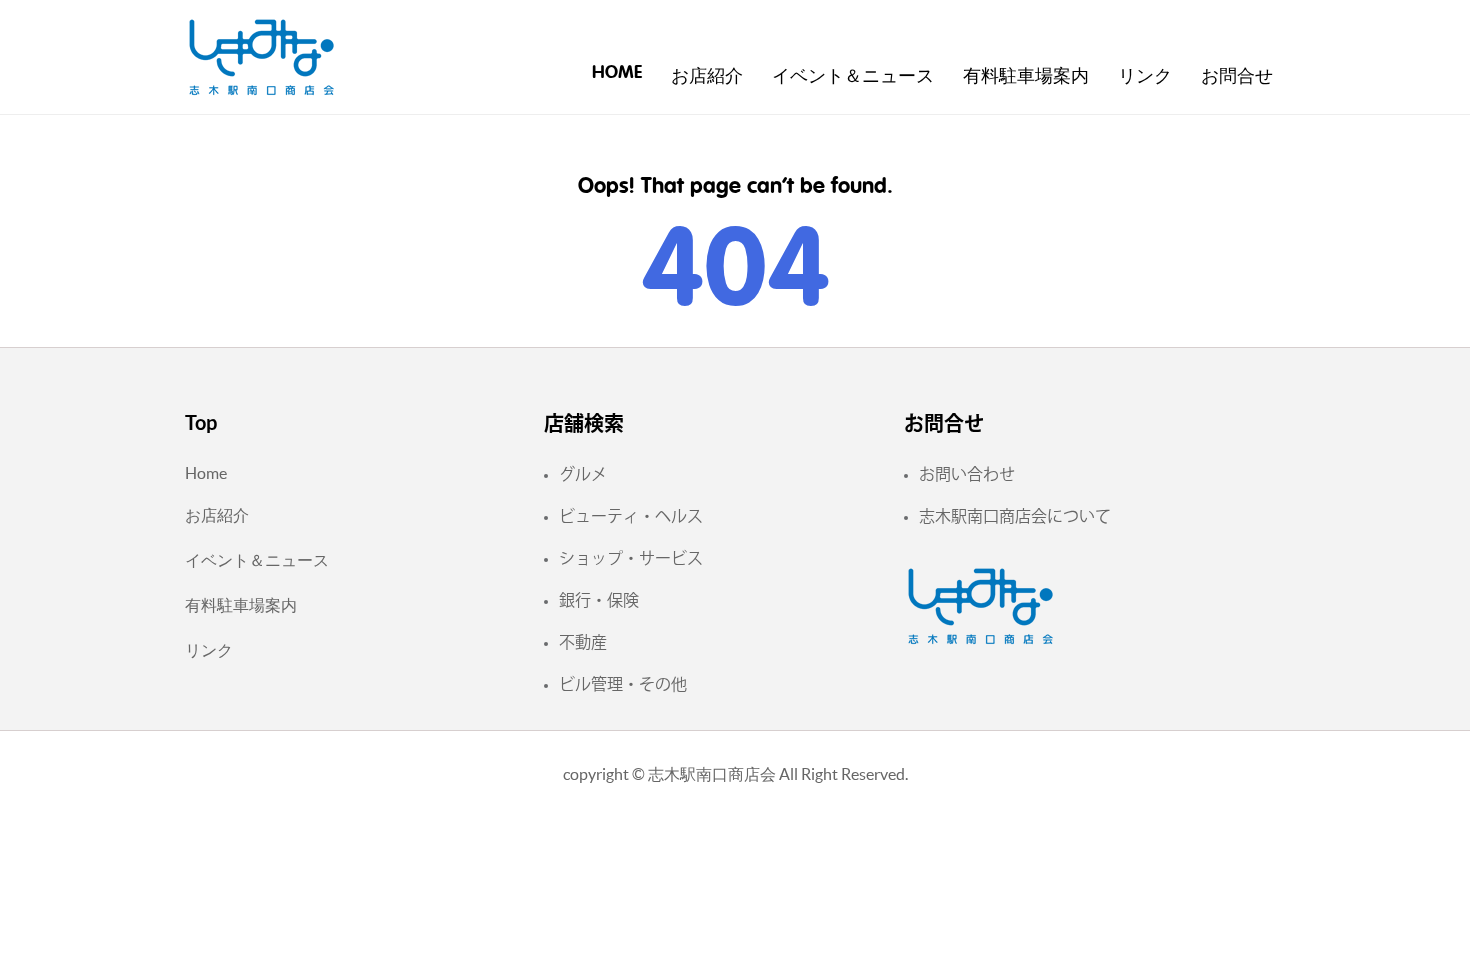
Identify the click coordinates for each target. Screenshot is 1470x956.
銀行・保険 (599, 600)
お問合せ (1237, 77)
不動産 (583, 642)
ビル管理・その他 (623, 684)
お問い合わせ (967, 474)
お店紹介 (707, 77)
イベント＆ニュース (853, 77)
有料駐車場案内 (1026, 77)
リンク (1145, 77)
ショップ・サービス (631, 558)
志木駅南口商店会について (1015, 516)
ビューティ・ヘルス (631, 516)
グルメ (583, 474)
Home (617, 73)
